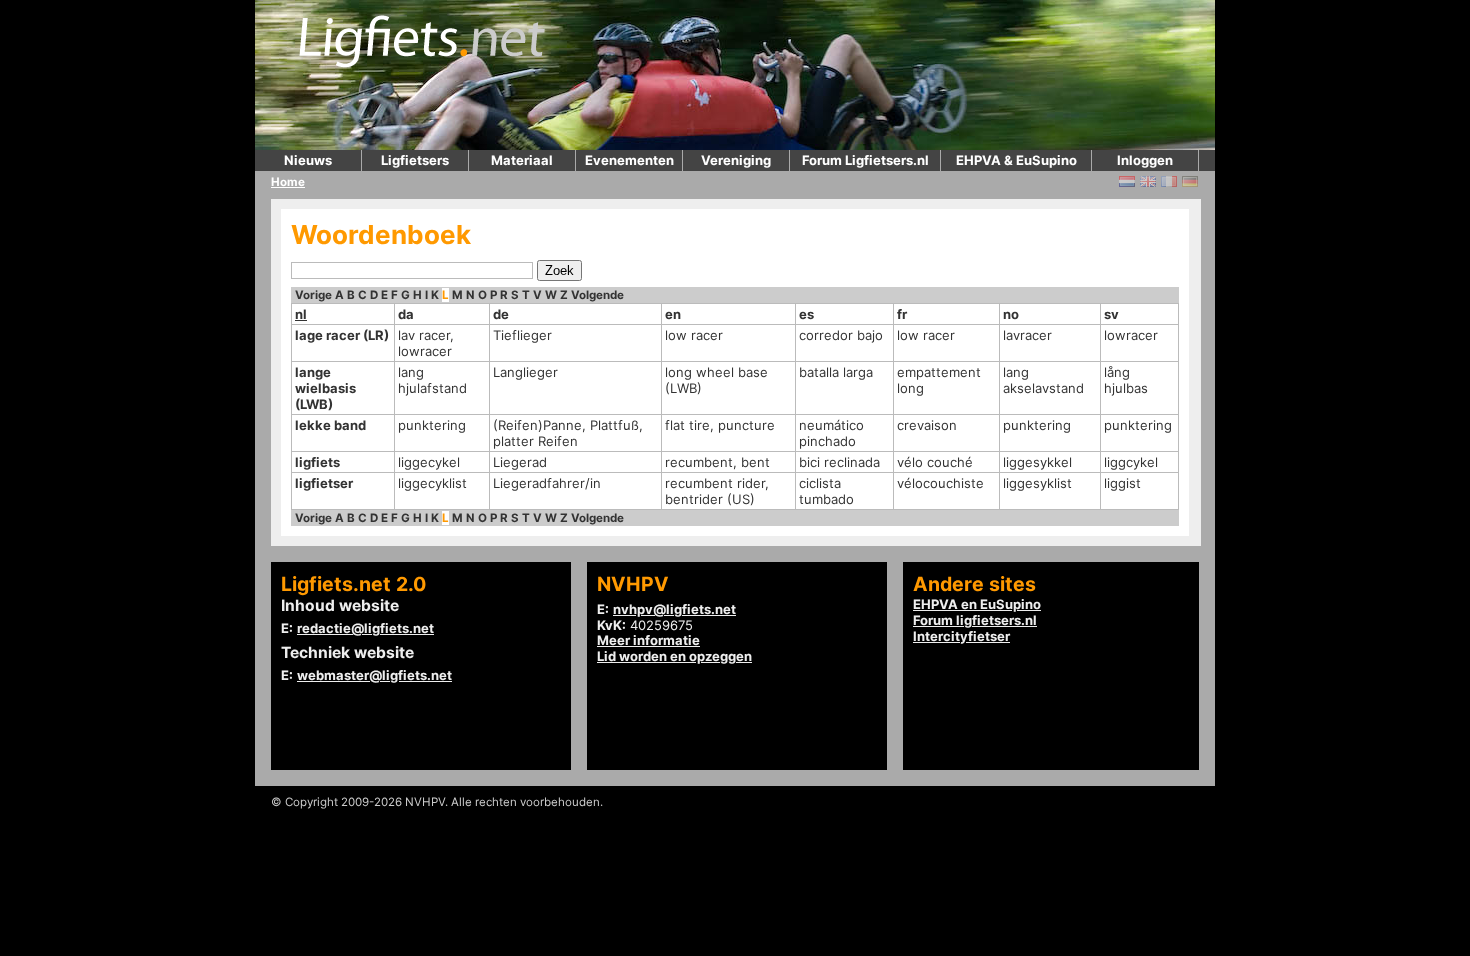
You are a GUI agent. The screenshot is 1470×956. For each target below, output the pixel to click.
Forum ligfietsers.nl (975, 620)
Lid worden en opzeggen (674, 656)
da (406, 314)
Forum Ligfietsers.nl (865, 160)
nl (301, 314)
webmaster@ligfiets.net (374, 675)
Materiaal (522, 160)
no (1011, 314)
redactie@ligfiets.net (365, 628)
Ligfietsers (415, 160)
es (806, 314)
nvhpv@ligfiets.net (674, 609)
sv (1111, 314)
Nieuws (308, 160)
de (501, 314)
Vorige (313, 295)
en (673, 314)
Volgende (597, 295)
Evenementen (629, 160)
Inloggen (1145, 160)
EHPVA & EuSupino (1016, 160)
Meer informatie (648, 640)
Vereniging (736, 160)
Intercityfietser (961, 636)
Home (288, 182)
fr (902, 314)
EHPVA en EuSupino (977, 604)
